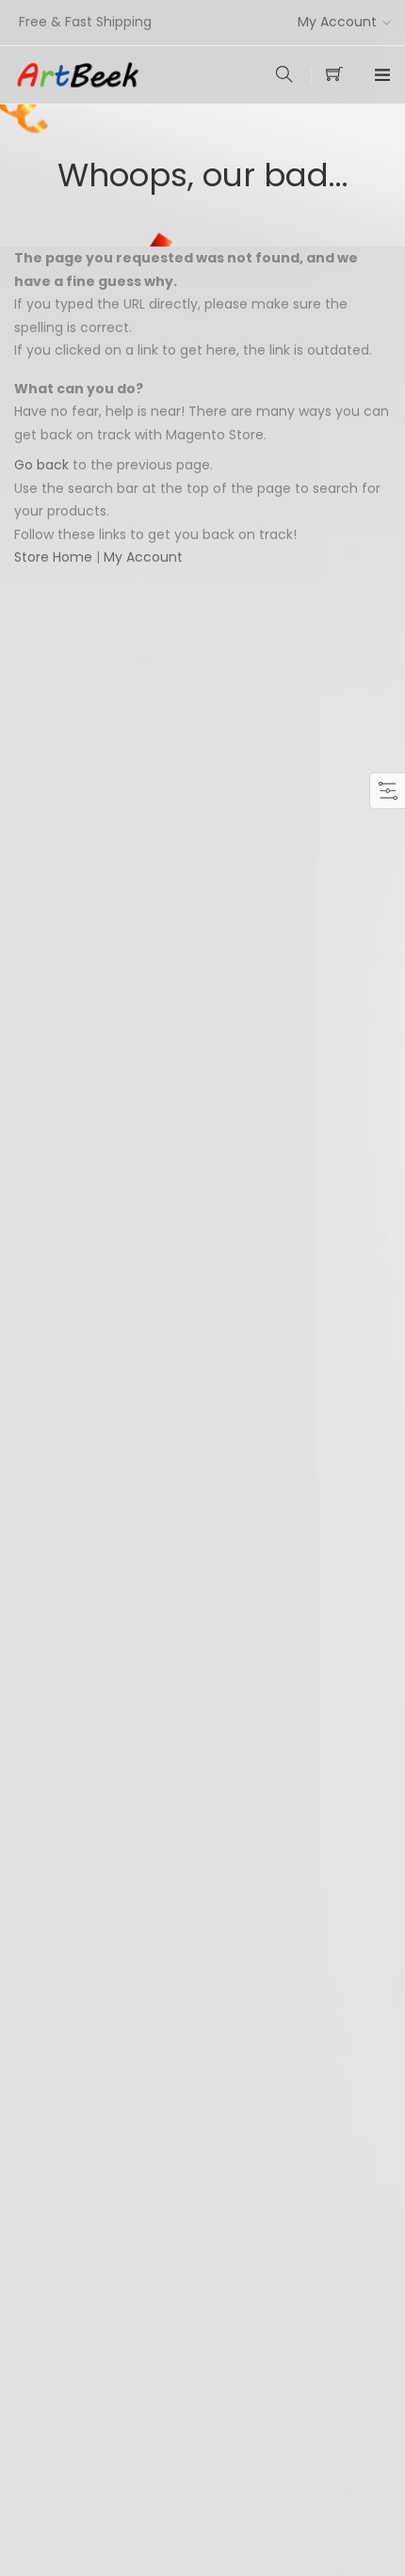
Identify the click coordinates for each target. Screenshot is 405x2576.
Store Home (53, 557)
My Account (337, 22)
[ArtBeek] (108, 75)
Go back (41, 465)
